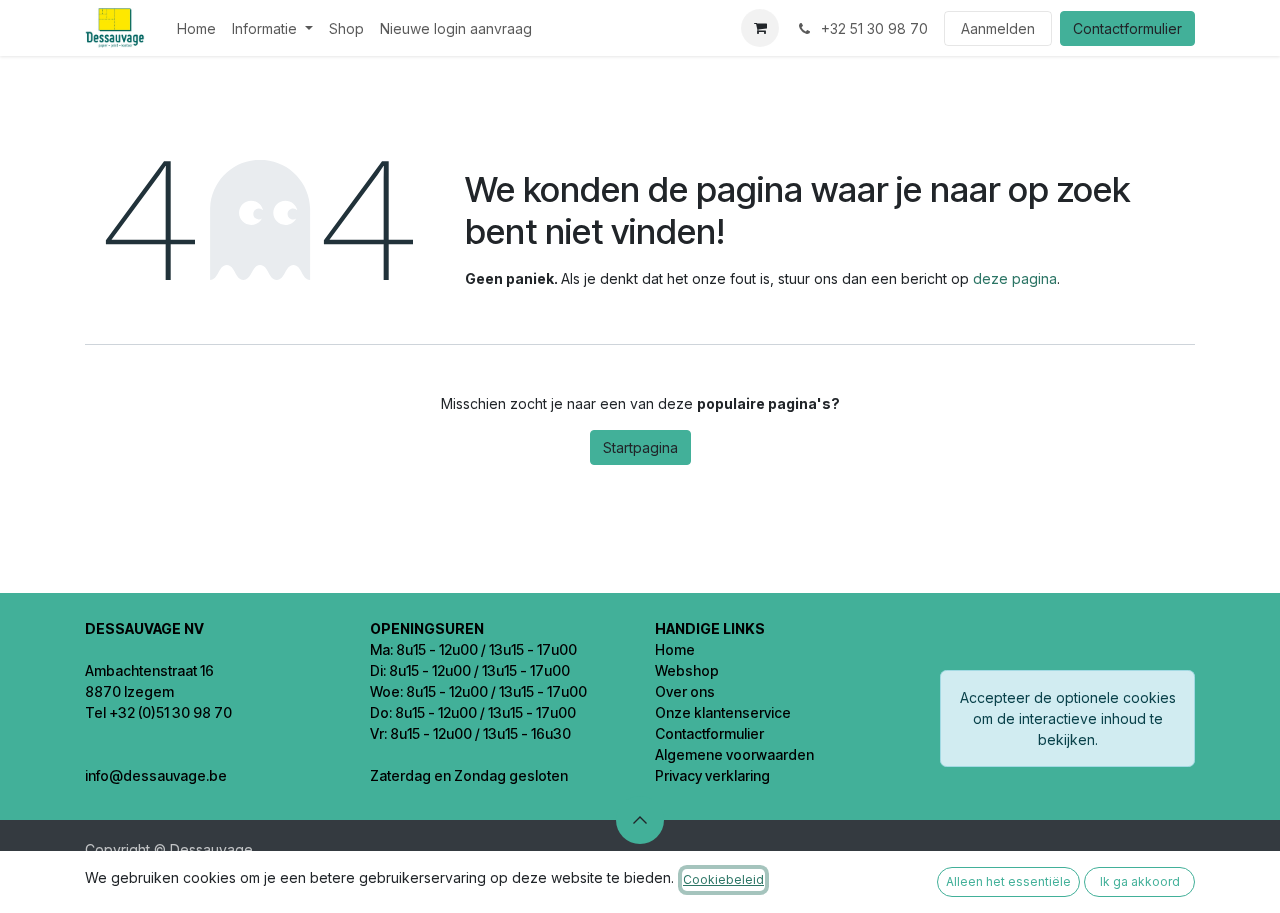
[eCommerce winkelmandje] (760, 28)
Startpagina (640, 447)
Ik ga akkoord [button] (1140, 881)
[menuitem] (196, 28)
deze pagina (1015, 278)
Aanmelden (998, 28)
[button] (640, 820)
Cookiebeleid (723, 879)
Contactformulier (1127, 28)
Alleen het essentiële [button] (1008, 881)
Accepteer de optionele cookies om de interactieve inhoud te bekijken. (1068, 718)
